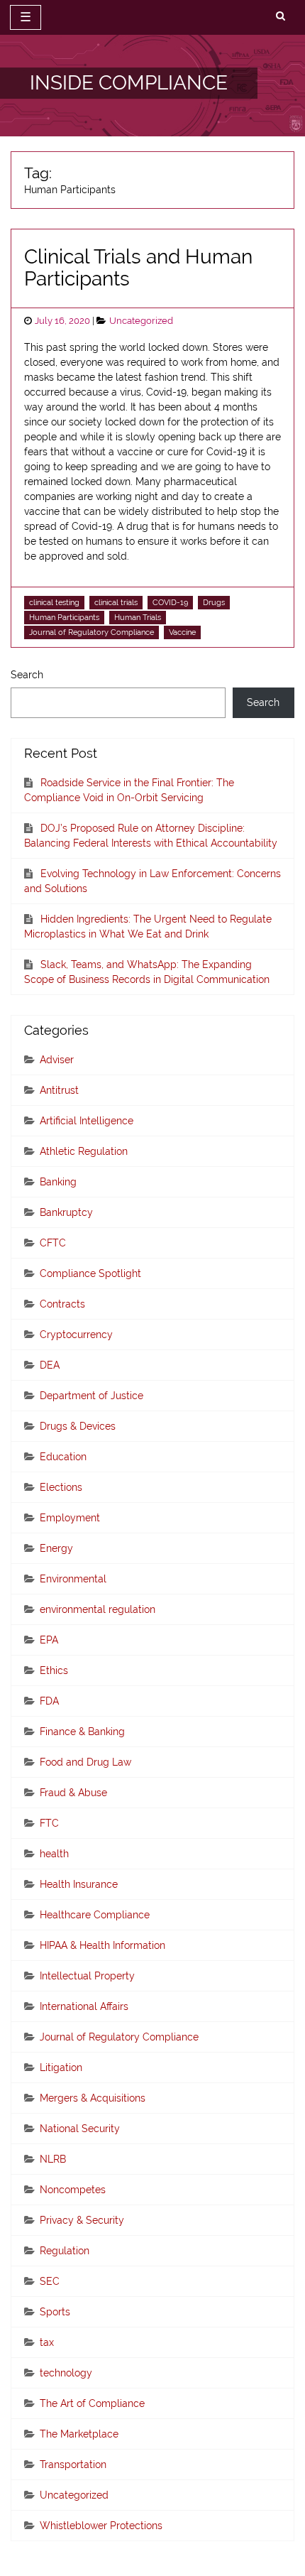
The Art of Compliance (92, 2403)
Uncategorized (141, 321)
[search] (281, 16)
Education (63, 1457)
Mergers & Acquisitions (93, 2098)
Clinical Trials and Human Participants (138, 268)
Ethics (54, 1670)
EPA (49, 1640)
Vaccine (182, 632)
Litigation (61, 2067)
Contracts (62, 1304)
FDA (49, 1701)
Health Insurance (79, 1884)
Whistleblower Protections (101, 2526)
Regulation (65, 2251)
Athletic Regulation (84, 1151)
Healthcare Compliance (95, 1915)
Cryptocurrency (76, 1335)
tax (47, 2342)
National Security (80, 2129)
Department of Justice (91, 1396)
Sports (55, 2312)
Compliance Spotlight (90, 1273)
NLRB (53, 2159)
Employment (70, 1518)
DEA (50, 1365)
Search (27, 675)
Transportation (73, 2464)
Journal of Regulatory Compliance (91, 632)
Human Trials (138, 617)
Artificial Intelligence (87, 1121)
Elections (61, 1487)
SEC (50, 2281)
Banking (58, 1182)
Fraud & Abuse (73, 1793)
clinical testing (54, 602)
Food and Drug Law (85, 1762)
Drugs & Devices (78, 1426)
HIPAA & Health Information (102, 1945)
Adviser (57, 1060)
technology (66, 2373)
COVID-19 (170, 602)
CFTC (53, 1243)
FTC (49, 1823)
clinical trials (116, 602)
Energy (56, 1548)
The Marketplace (79, 2434)
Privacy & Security (82, 2220)
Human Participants (64, 617)
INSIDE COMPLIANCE (129, 83)
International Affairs (84, 2006)
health (54, 1854)
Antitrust (59, 1090)
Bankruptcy (66, 1212)
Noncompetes (73, 2190)
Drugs (214, 602)
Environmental (73, 1579)
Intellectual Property (87, 1976)
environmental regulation (98, 1609)
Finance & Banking (82, 1732)
